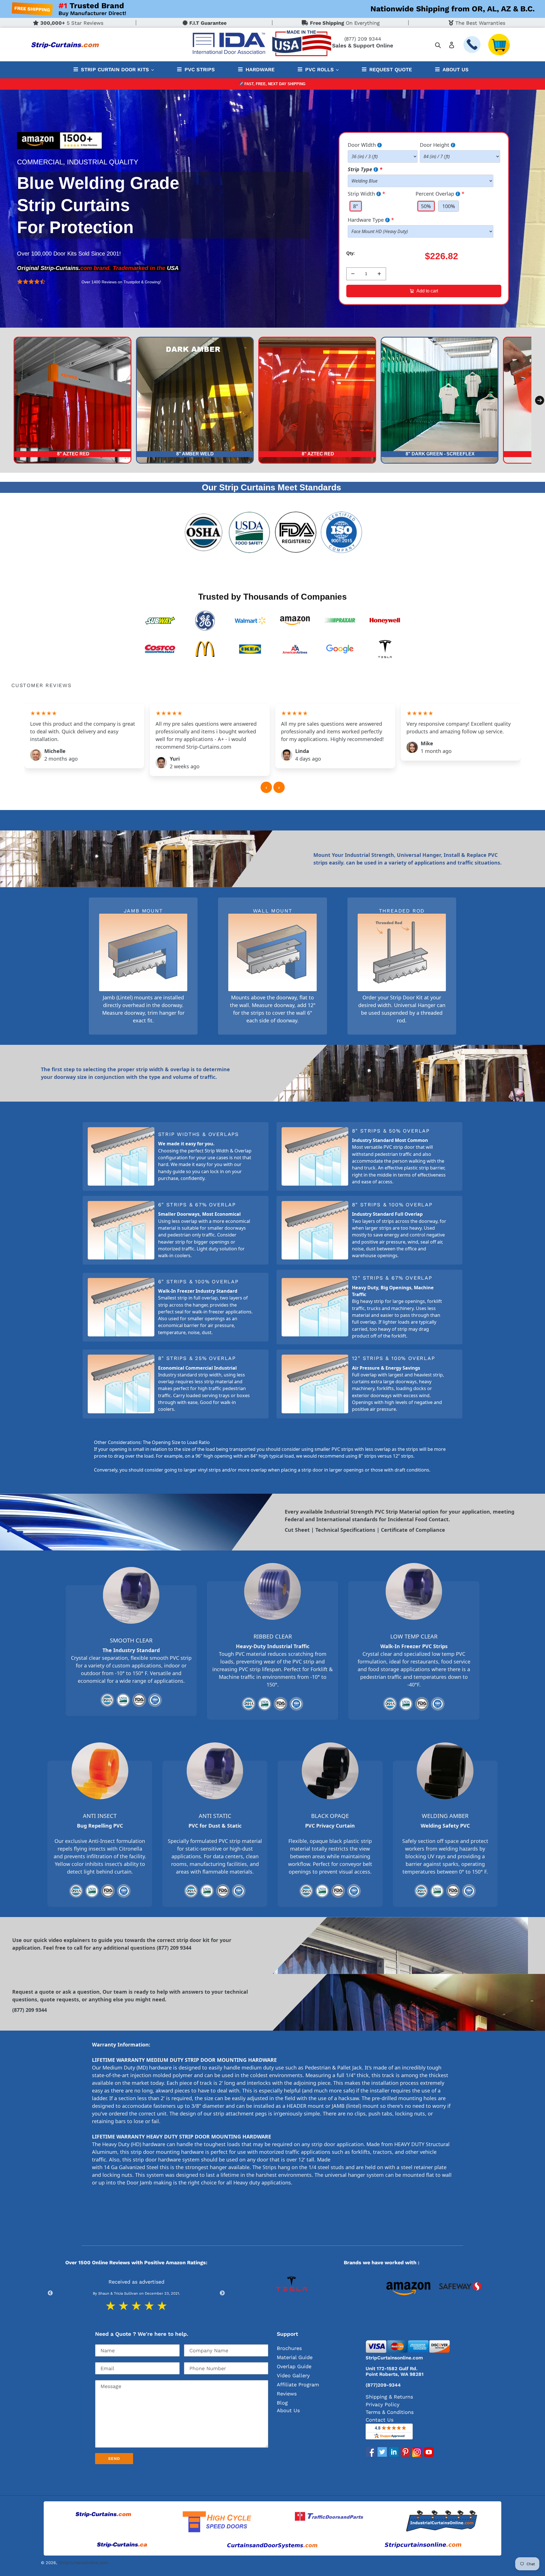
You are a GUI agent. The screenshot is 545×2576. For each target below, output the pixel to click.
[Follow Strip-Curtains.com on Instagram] (417, 2455)
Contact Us (380, 2420)
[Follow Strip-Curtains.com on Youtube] (429, 2455)
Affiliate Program (298, 2384)
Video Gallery (293, 2375)
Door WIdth (362, 145)
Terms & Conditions (390, 2412)
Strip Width (361, 194)
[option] (300, 2293)
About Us (288, 2410)
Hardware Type (366, 220)
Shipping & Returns (389, 2397)
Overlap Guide (294, 2366)
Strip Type (360, 169)
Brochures (289, 2348)
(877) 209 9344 (363, 39)
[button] (279, 787)
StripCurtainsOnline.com (83, 2563)
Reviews (287, 2394)
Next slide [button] (222, 2293)
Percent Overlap (435, 194)
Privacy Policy (382, 2404)
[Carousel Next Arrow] (540, 400)
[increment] (379, 274)
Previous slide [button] (50, 2293)
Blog (282, 2403)
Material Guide (295, 2357)
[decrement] (353, 274)
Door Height (435, 145)
